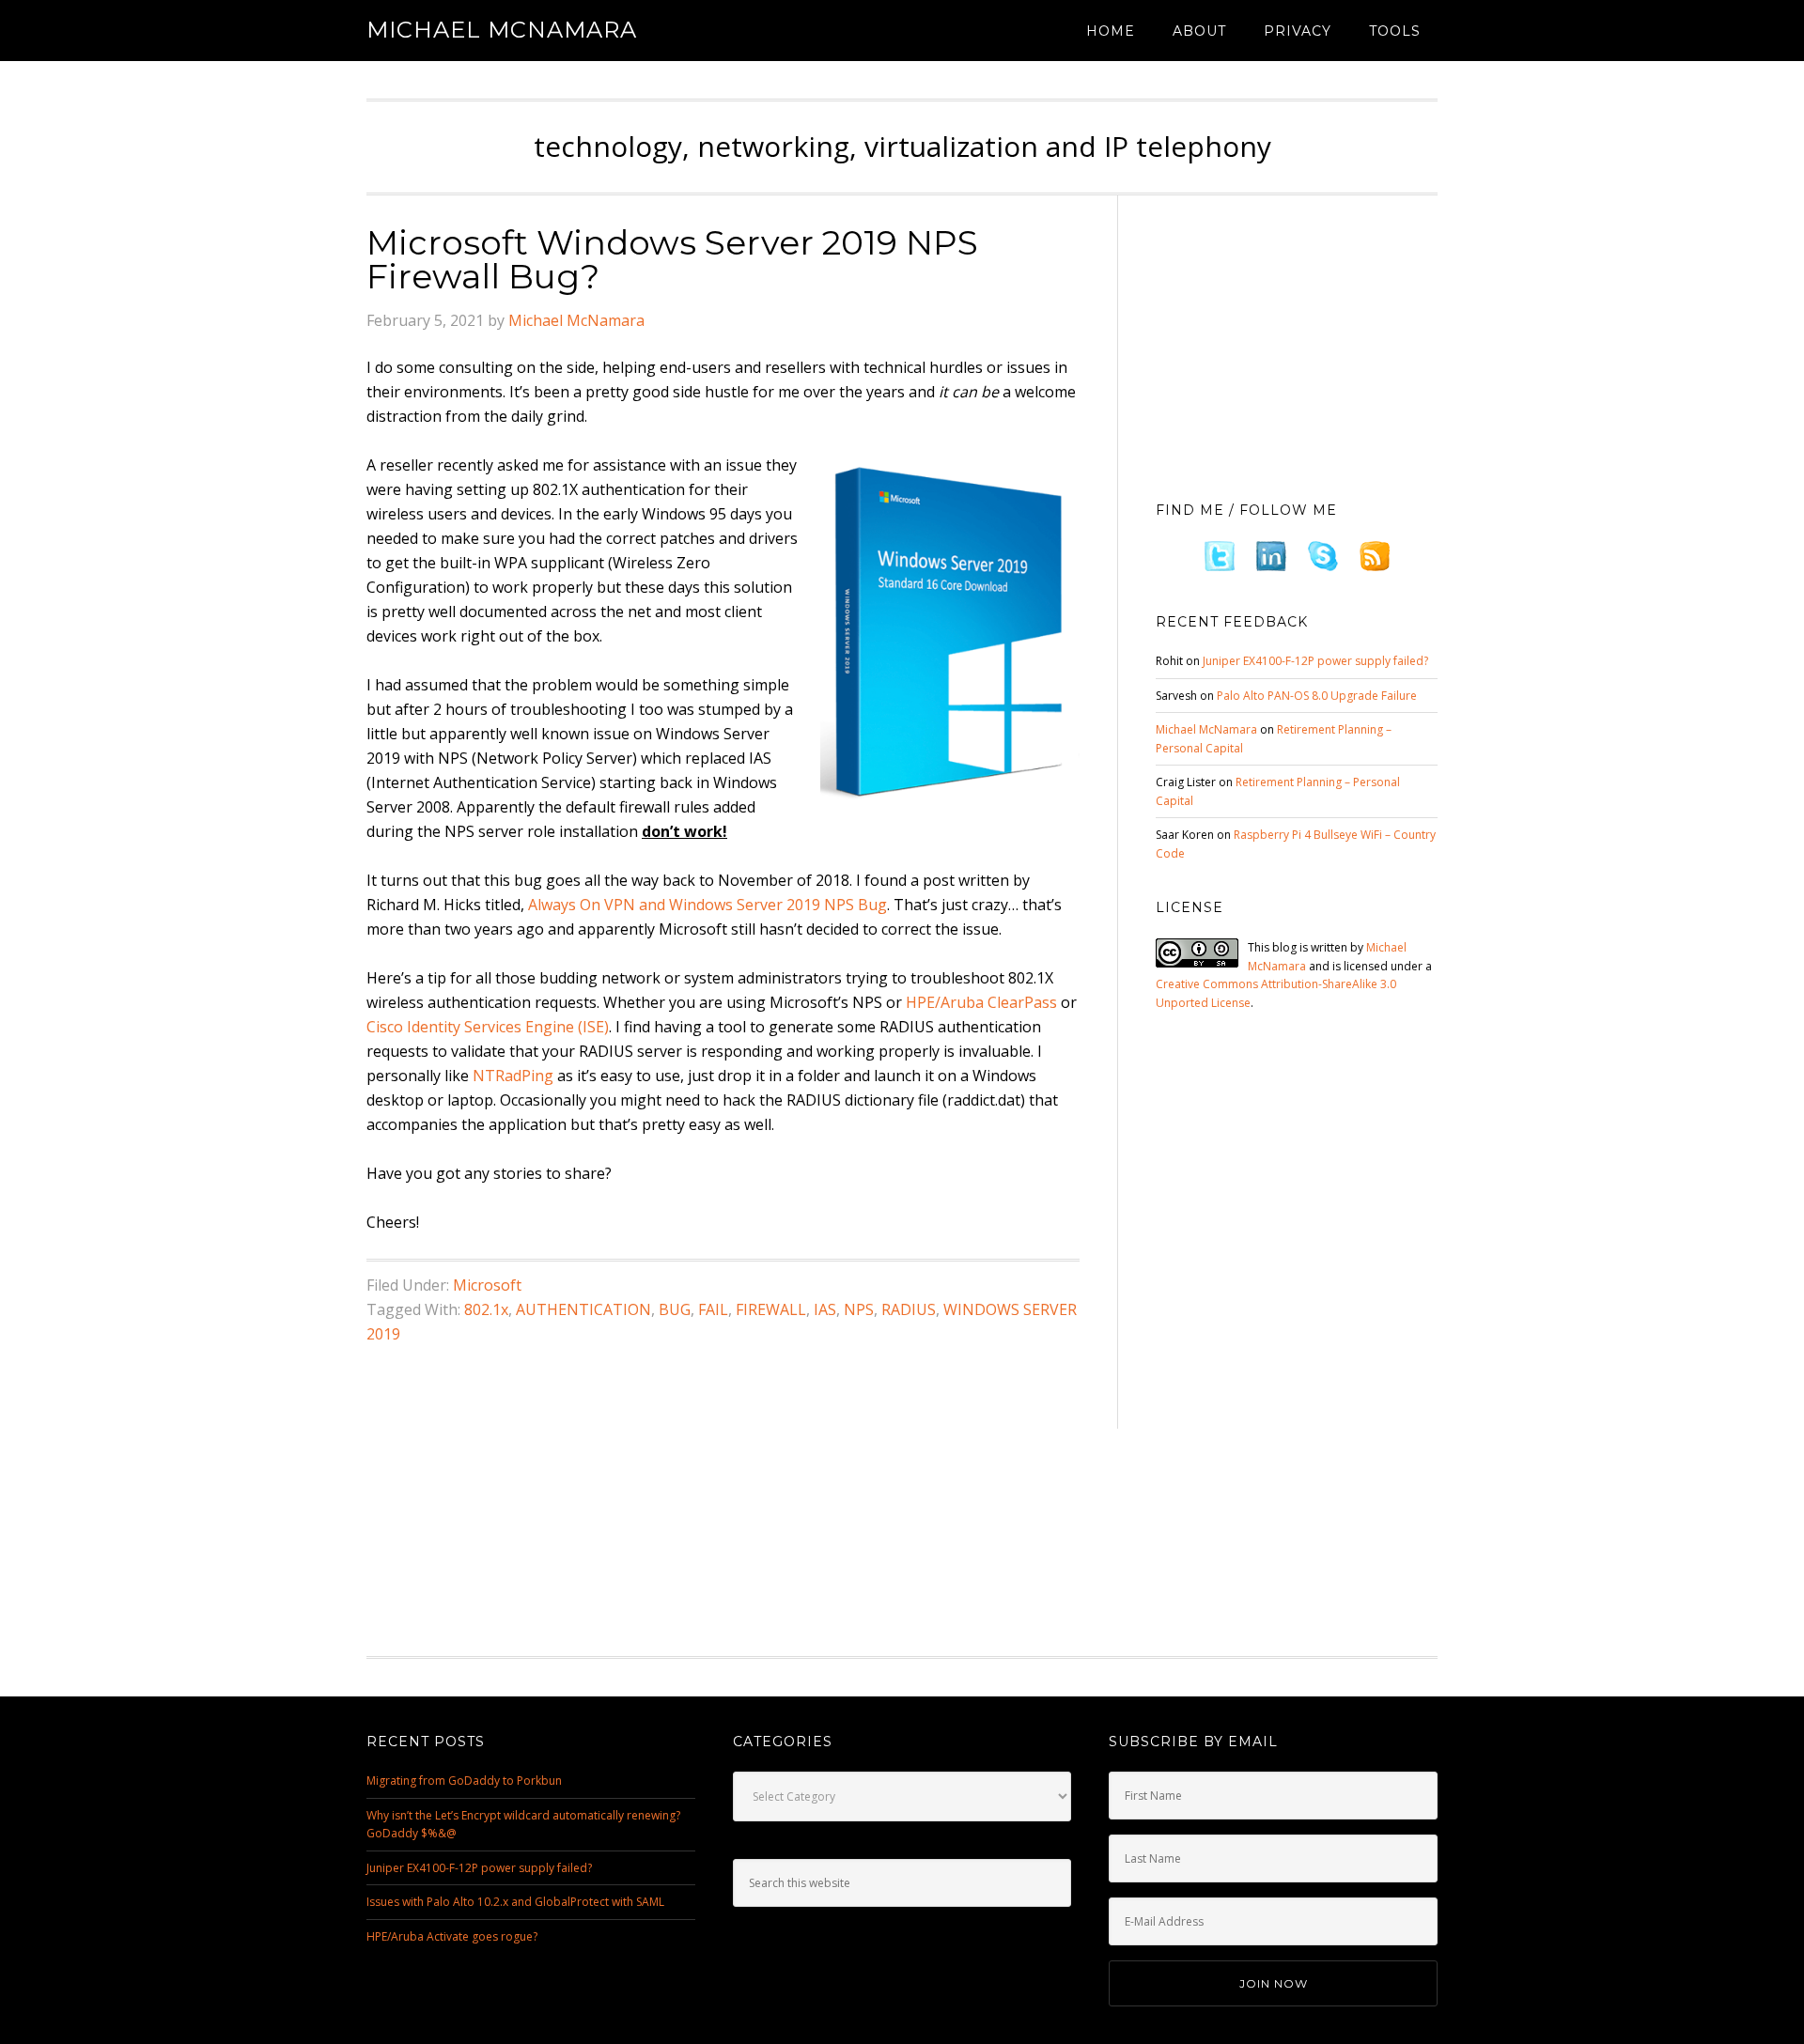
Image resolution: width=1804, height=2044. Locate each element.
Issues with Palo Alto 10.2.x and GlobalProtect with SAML (515, 1902)
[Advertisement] (1297, 343)
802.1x (486, 1309)
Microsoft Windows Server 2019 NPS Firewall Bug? (672, 259)
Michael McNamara (502, 30)
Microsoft (487, 1285)
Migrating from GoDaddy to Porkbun (464, 1781)
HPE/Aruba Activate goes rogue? (452, 1936)
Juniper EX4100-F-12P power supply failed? (1315, 661)
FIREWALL (771, 1309)
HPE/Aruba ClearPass (981, 1002)
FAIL (713, 1309)
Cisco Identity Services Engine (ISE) (488, 1027)
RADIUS (909, 1309)
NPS (859, 1309)
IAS (825, 1309)
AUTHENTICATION (583, 1309)
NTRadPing (513, 1076)
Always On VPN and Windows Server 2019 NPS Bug (708, 905)
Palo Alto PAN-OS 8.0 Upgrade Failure (1317, 696)
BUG (675, 1309)
